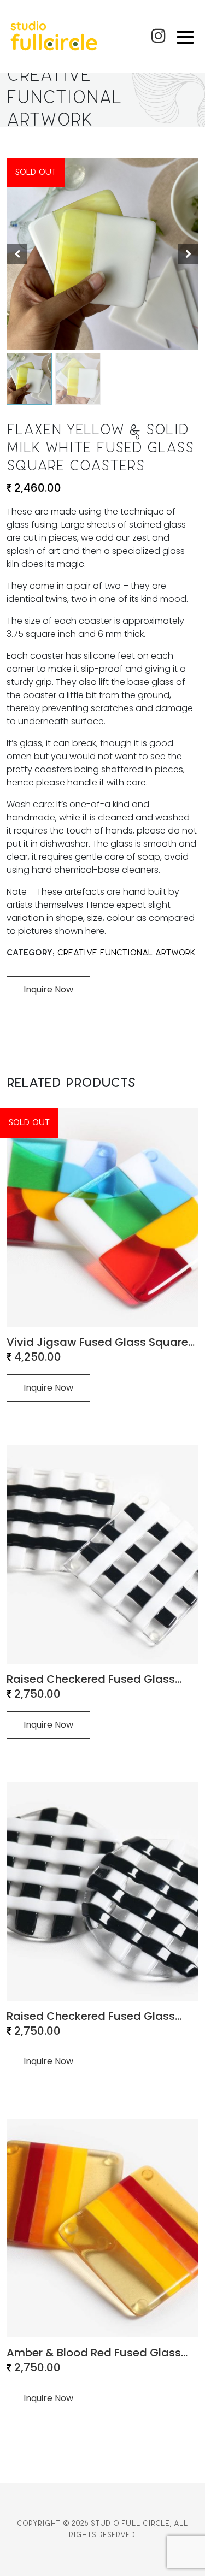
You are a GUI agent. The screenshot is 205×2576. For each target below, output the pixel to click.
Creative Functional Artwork (127, 953)
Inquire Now (48, 1725)
